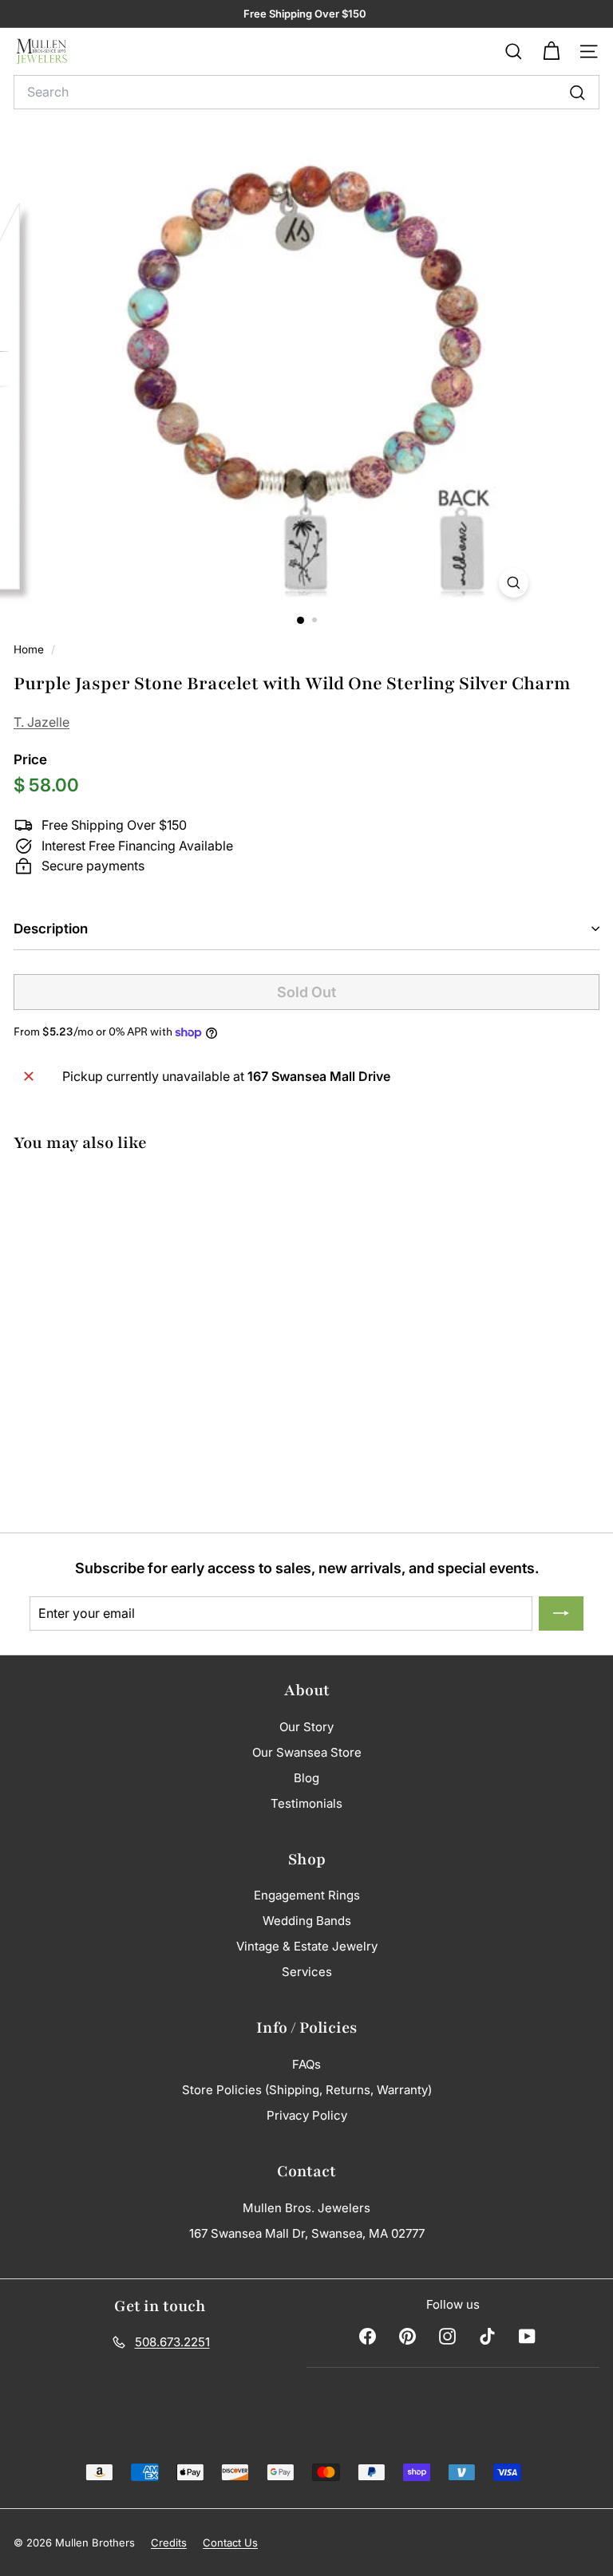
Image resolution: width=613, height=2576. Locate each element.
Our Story (306, 1727)
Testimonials (306, 1803)
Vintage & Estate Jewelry (307, 1946)
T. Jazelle (42, 722)
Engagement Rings (307, 1895)
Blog (306, 1778)
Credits (169, 2542)
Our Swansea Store (307, 1752)
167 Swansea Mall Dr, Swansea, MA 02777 (307, 2233)
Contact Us (230, 2542)
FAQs (306, 2064)
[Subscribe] (561, 1614)
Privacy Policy (307, 2115)
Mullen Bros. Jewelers (306, 2208)
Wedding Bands (307, 1921)
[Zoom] (514, 583)
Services (307, 1972)
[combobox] (306, 93)
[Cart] (551, 51)
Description (51, 929)
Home (30, 649)
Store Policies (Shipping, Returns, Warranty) (307, 2090)
